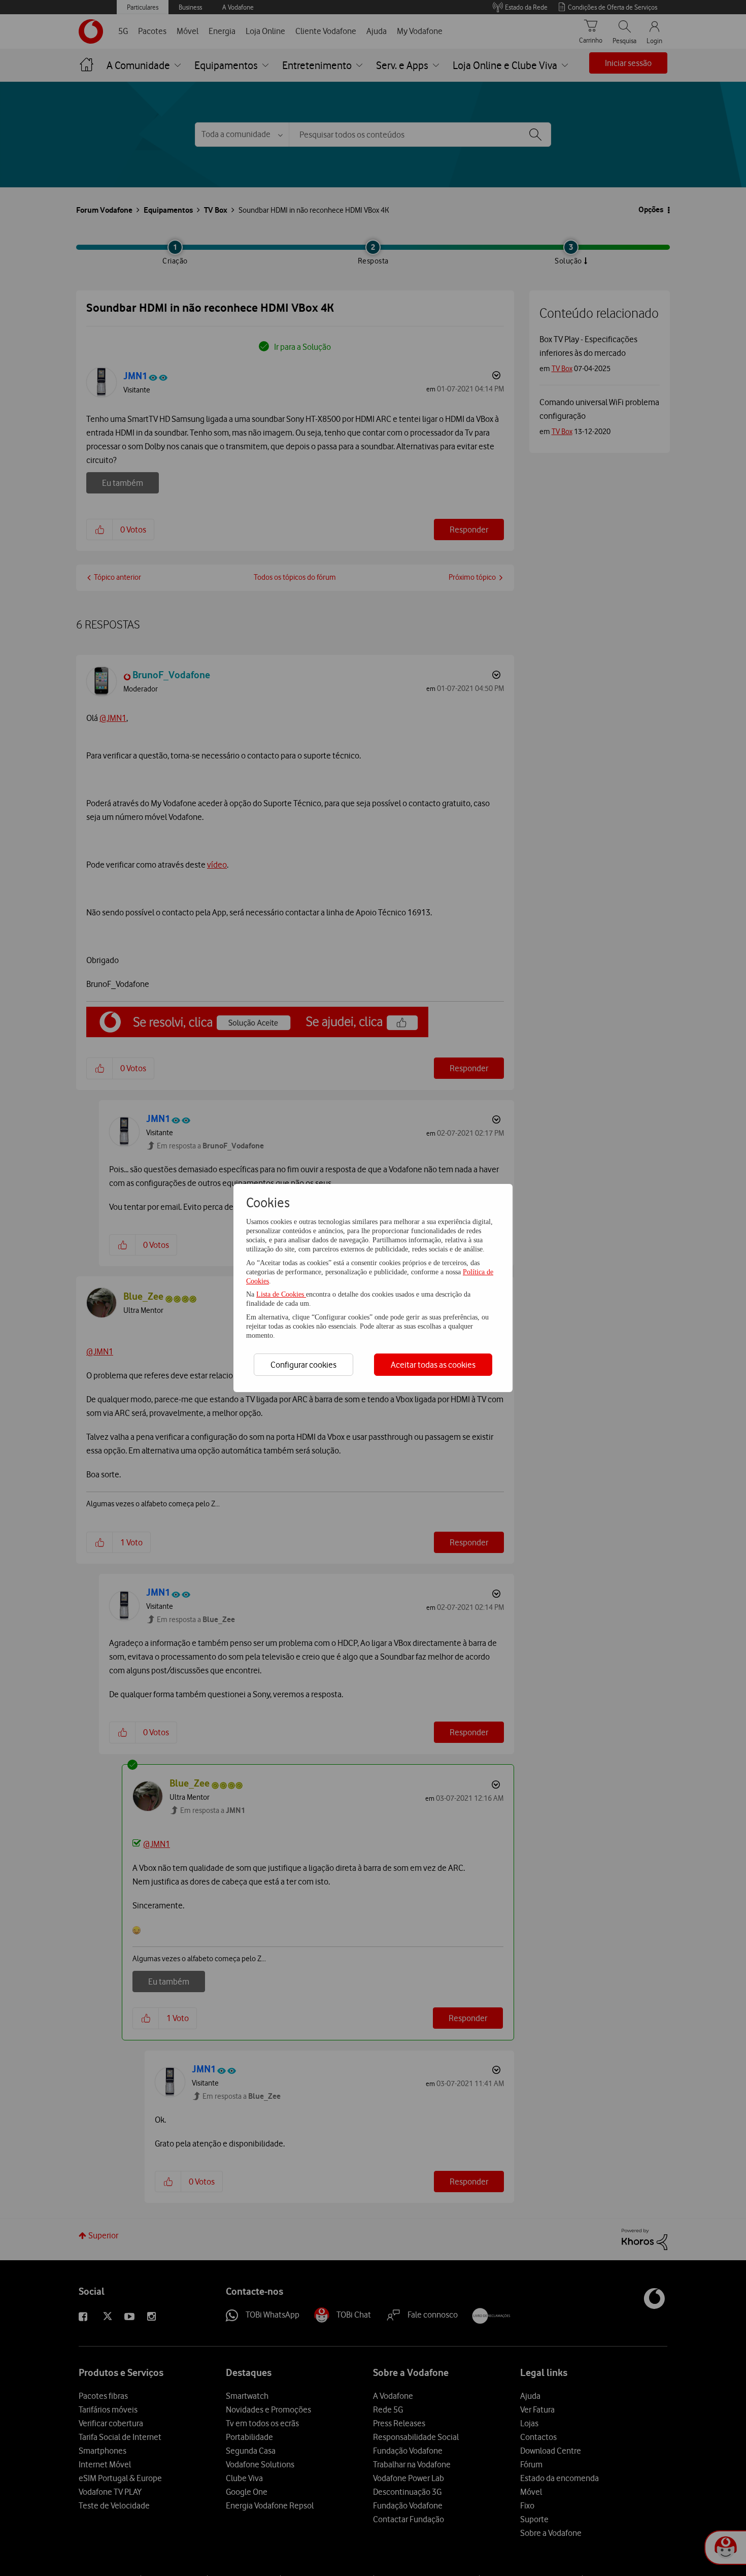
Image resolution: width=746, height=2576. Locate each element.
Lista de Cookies (281, 1294)
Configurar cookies (303, 1365)
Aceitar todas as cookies (433, 1365)
